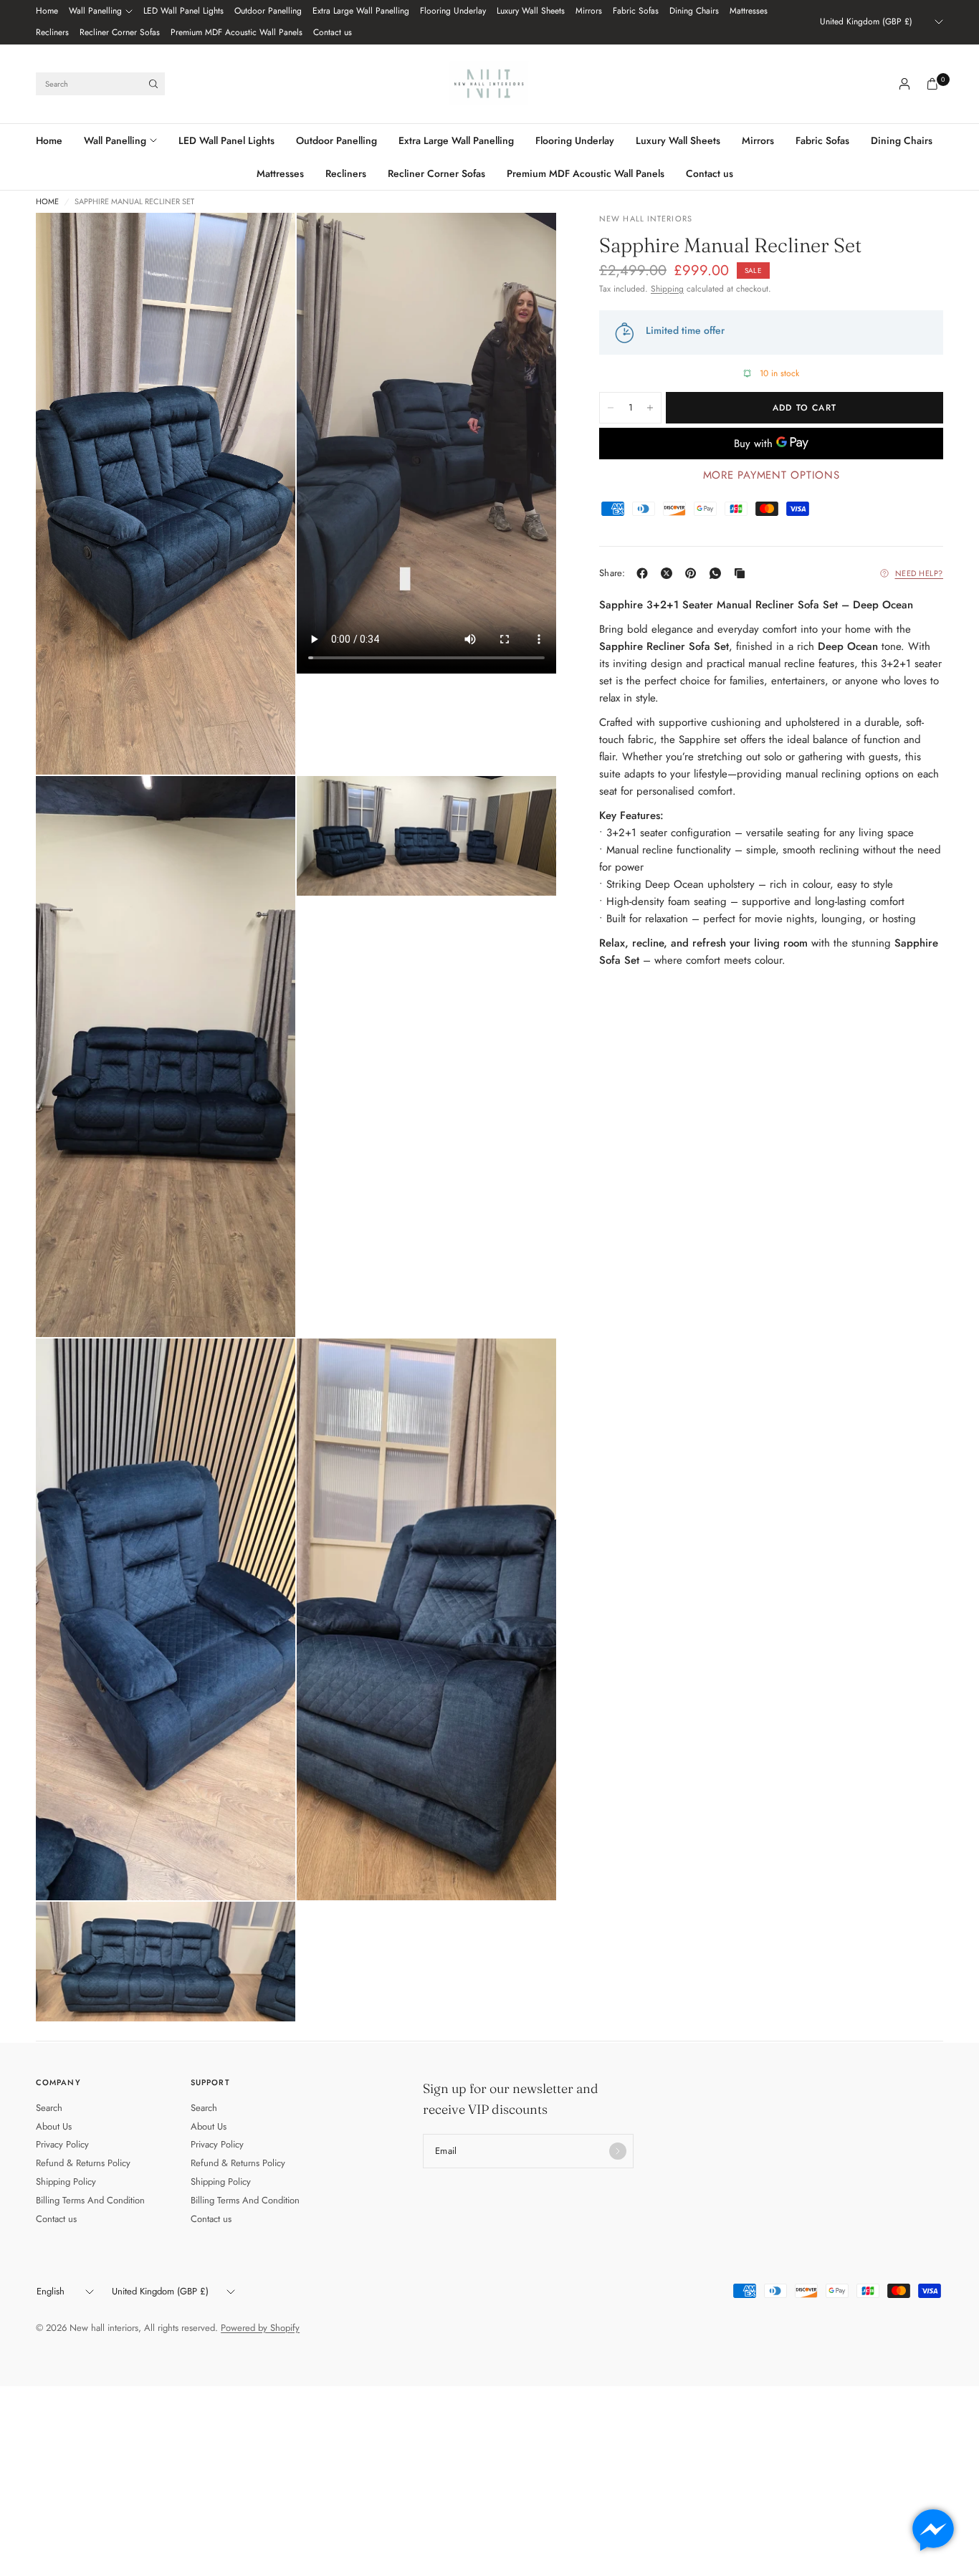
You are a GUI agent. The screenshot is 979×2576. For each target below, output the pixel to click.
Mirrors (589, 11)
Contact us (333, 32)
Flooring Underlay (453, 11)
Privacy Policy (62, 2144)
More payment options (772, 475)
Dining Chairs (694, 11)
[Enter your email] (618, 2151)
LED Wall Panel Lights (183, 11)
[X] (669, 573)
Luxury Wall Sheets (531, 11)
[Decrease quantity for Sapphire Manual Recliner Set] (611, 408)
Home (47, 11)
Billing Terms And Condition (90, 2200)
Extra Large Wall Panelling (361, 11)
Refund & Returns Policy (83, 2163)
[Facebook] (645, 573)
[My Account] (904, 84)
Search (49, 2108)
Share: (612, 573)
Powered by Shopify (260, 2328)
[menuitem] (47, 11)
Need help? (920, 573)
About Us (54, 2126)
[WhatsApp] (718, 573)
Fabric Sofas (636, 11)
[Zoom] (265, 243)
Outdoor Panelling (268, 11)
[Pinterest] (694, 573)
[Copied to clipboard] (742, 573)
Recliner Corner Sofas (120, 32)
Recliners (52, 32)
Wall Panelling (95, 11)
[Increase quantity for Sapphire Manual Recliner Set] (650, 408)
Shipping (667, 289)
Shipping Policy (66, 2182)
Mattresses (749, 11)
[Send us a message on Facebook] (933, 2530)
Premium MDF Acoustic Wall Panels (237, 32)
